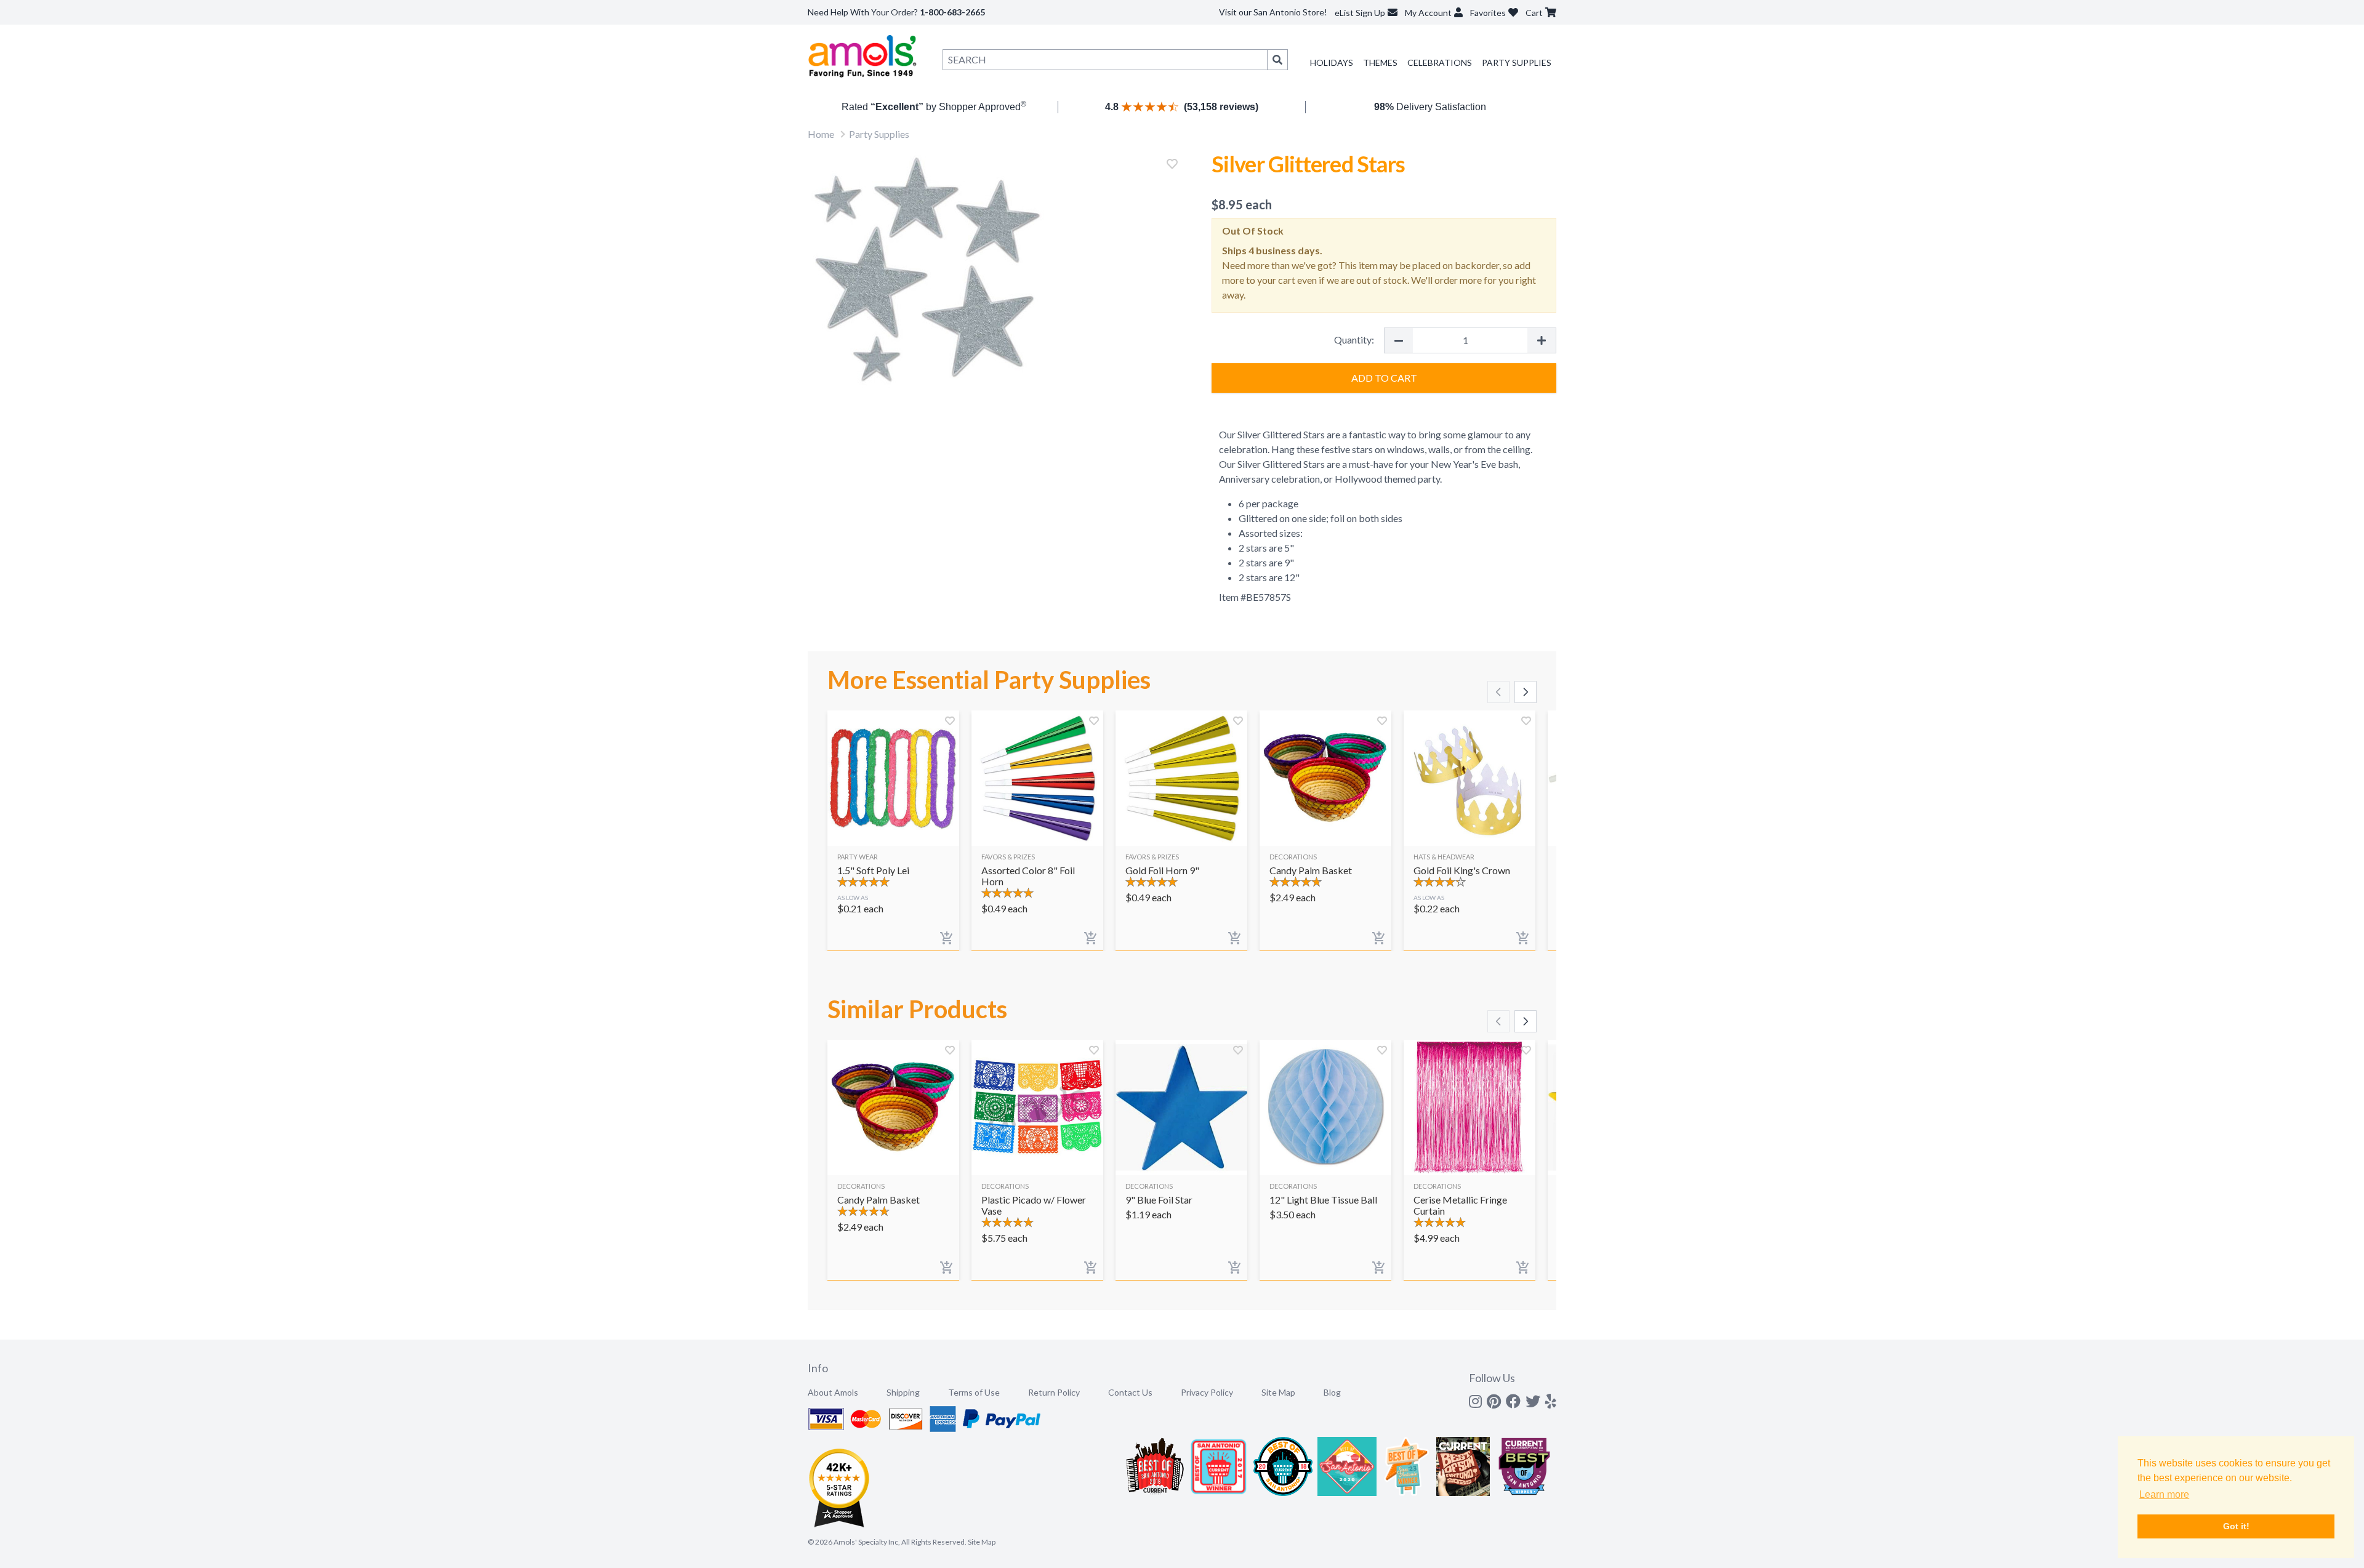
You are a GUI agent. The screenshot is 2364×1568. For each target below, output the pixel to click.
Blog (1332, 1392)
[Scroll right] (1526, 692)
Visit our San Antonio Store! (1273, 12)
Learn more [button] (2164, 1494)
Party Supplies (1517, 62)
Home (821, 134)
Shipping (903, 1392)
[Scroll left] (1498, 692)
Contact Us (1130, 1392)
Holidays (1332, 62)
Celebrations (1440, 62)
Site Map (1278, 1392)
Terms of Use (974, 1392)
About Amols (833, 1392)
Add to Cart (1384, 378)
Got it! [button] (2236, 1526)
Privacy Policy (1207, 1392)
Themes (1380, 62)
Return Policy (1054, 1392)
